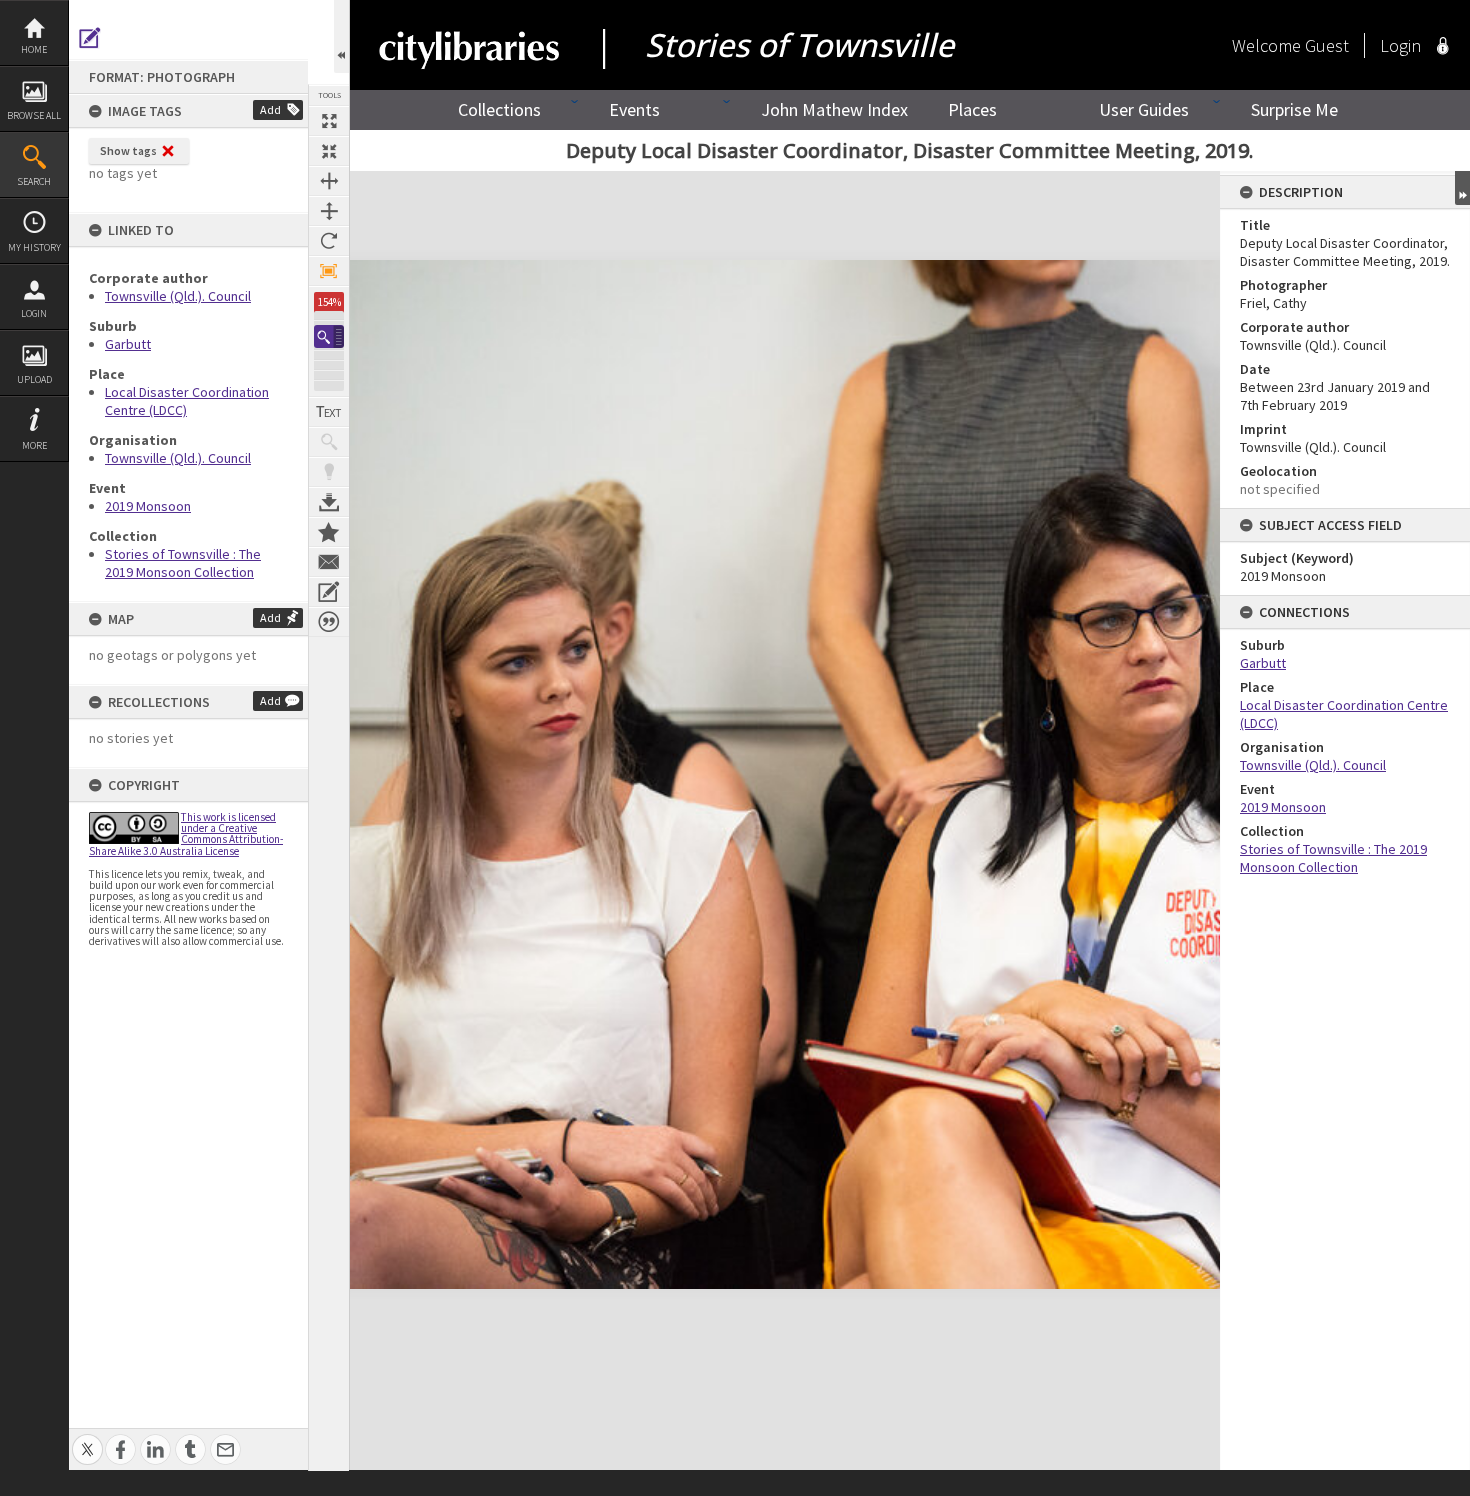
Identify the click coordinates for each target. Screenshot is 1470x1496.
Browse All (34, 115)
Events (634, 109)
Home (34, 49)
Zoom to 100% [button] (329, 271)
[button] (329, 336)
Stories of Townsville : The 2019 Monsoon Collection (183, 563)
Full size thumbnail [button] (329, 121)
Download (329, 502)
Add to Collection (329, 532)
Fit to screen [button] (329, 151)
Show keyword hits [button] (329, 442)
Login (34, 313)
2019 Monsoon (148, 506)
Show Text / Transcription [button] (329, 412)
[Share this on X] (87, 1438)
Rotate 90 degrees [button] (329, 241)
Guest (1327, 45)
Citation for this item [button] (329, 622)
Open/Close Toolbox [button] (341, 36)
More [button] (34, 445)
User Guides (1144, 109)
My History (34, 247)
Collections (499, 109)
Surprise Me (1294, 109)
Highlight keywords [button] (329, 472)
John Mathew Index (834, 109)
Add (270, 109)
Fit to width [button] (329, 181)
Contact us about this (329, 562)
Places (972, 109)
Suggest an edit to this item (90, 38)
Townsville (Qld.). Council (178, 296)
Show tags (128, 150)
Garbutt (128, 344)
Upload (34, 379)
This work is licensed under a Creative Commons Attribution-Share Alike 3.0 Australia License (186, 834)
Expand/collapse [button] (1462, 188)
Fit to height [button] (329, 211)
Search (34, 181)
